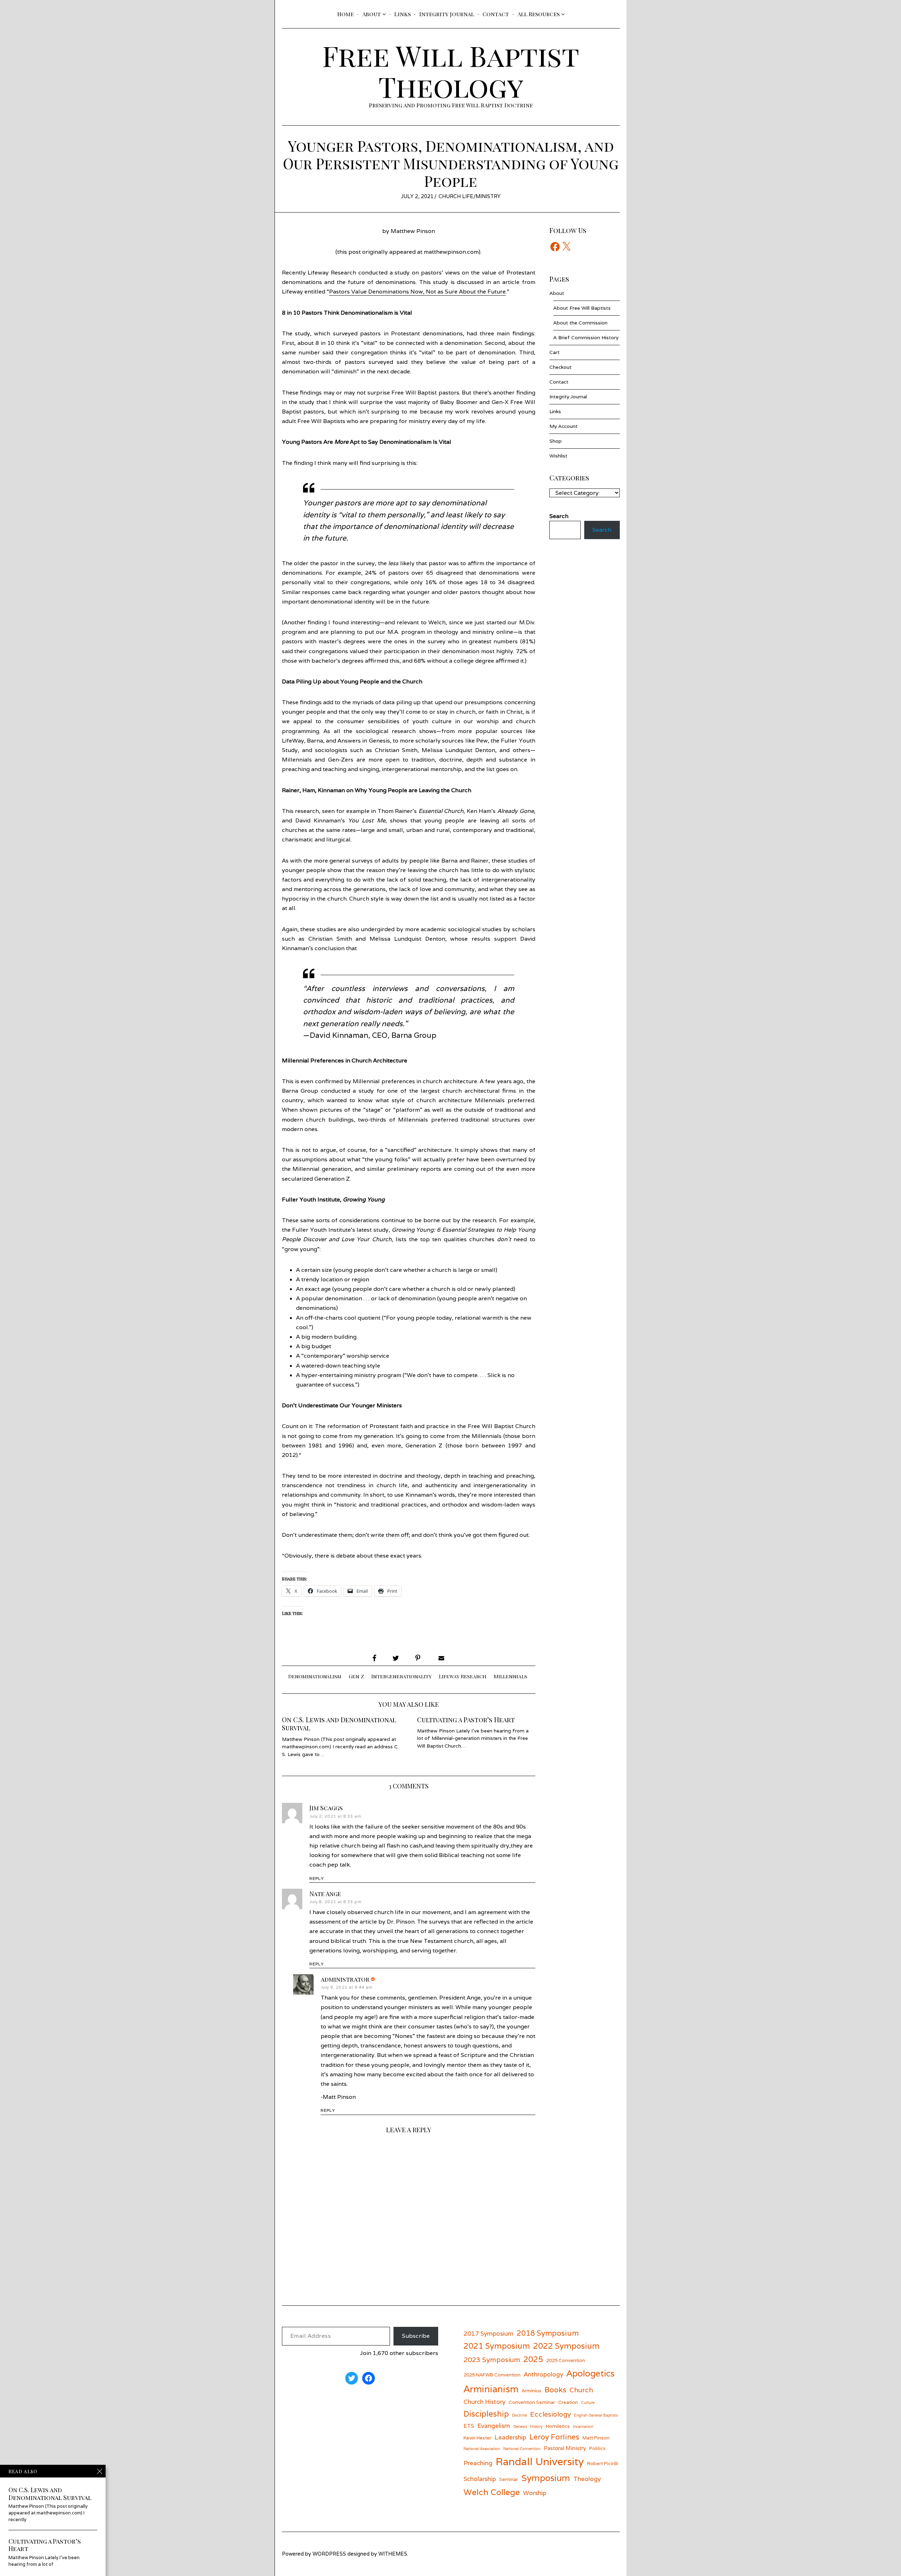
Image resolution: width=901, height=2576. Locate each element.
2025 (533, 2359)
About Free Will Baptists (582, 308)
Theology (587, 2479)
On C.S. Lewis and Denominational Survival (339, 1724)
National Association (482, 2449)
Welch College (492, 2492)
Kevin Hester (477, 2438)
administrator (345, 1979)
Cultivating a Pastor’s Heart (466, 1720)
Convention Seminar (532, 2402)
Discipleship (486, 2414)
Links (402, 14)
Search (602, 530)
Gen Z (356, 1676)
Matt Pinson (596, 2438)
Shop (556, 441)
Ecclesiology (550, 2414)
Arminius (531, 2391)
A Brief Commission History (586, 337)
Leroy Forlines (554, 2437)
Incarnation (583, 2426)
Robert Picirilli (603, 2463)
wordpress (329, 2554)
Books (555, 2390)
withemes (393, 2554)
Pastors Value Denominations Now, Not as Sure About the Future (417, 292)
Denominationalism (315, 1676)
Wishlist (558, 456)
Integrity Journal (447, 14)
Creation (568, 2402)
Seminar (509, 2479)
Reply (317, 1879)
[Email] (441, 1658)
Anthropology (543, 2374)
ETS (469, 2426)
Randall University (540, 2461)
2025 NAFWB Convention (492, 2375)
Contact (496, 14)
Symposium (546, 2478)
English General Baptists (596, 2415)
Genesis (520, 2426)
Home (345, 14)
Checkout (560, 367)
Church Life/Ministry (470, 196)
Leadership (510, 2437)
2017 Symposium (489, 2333)
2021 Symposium (497, 2346)
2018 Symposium (548, 2333)
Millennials (511, 1676)
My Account (563, 426)
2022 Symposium (566, 2346)
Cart (555, 352)
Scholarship (480, 2479)
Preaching (478, 2463)
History (536, 2426)
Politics (597, 2448)
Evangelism (494, 2426)
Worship (535, 2493)
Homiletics (558, 2426)
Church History (484, 2402)
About (371, 14)
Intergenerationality (401, 1676)
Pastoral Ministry (565, 2448)
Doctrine (519, 2415)
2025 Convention (566, 2360)
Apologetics (590, 2373)
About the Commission (580, 323)
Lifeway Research (463, 1676)
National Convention (522, 2449)
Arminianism (491, 2389)
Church (581, 2390)
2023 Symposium (492, 2359)
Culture (588, 2403)
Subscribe (416, 2336)
